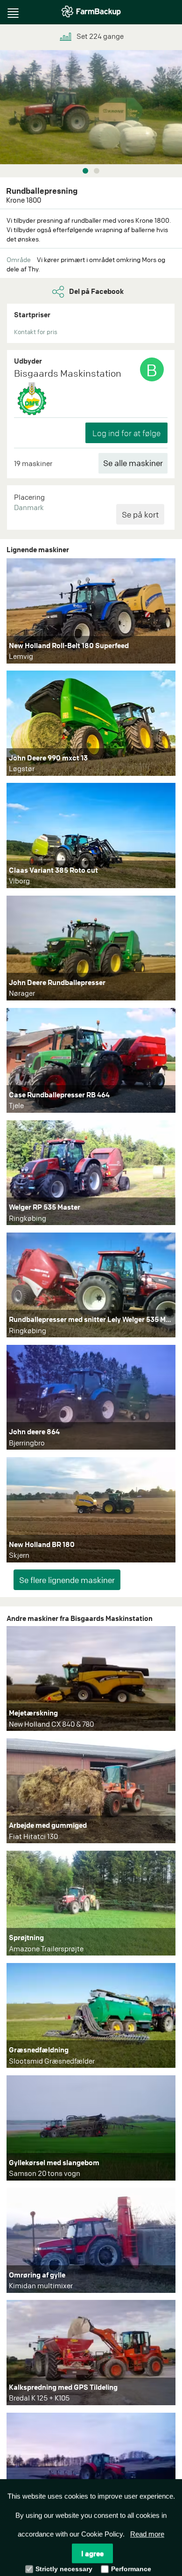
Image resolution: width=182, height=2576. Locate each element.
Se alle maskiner (133, 463)
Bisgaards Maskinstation (68, 373)
